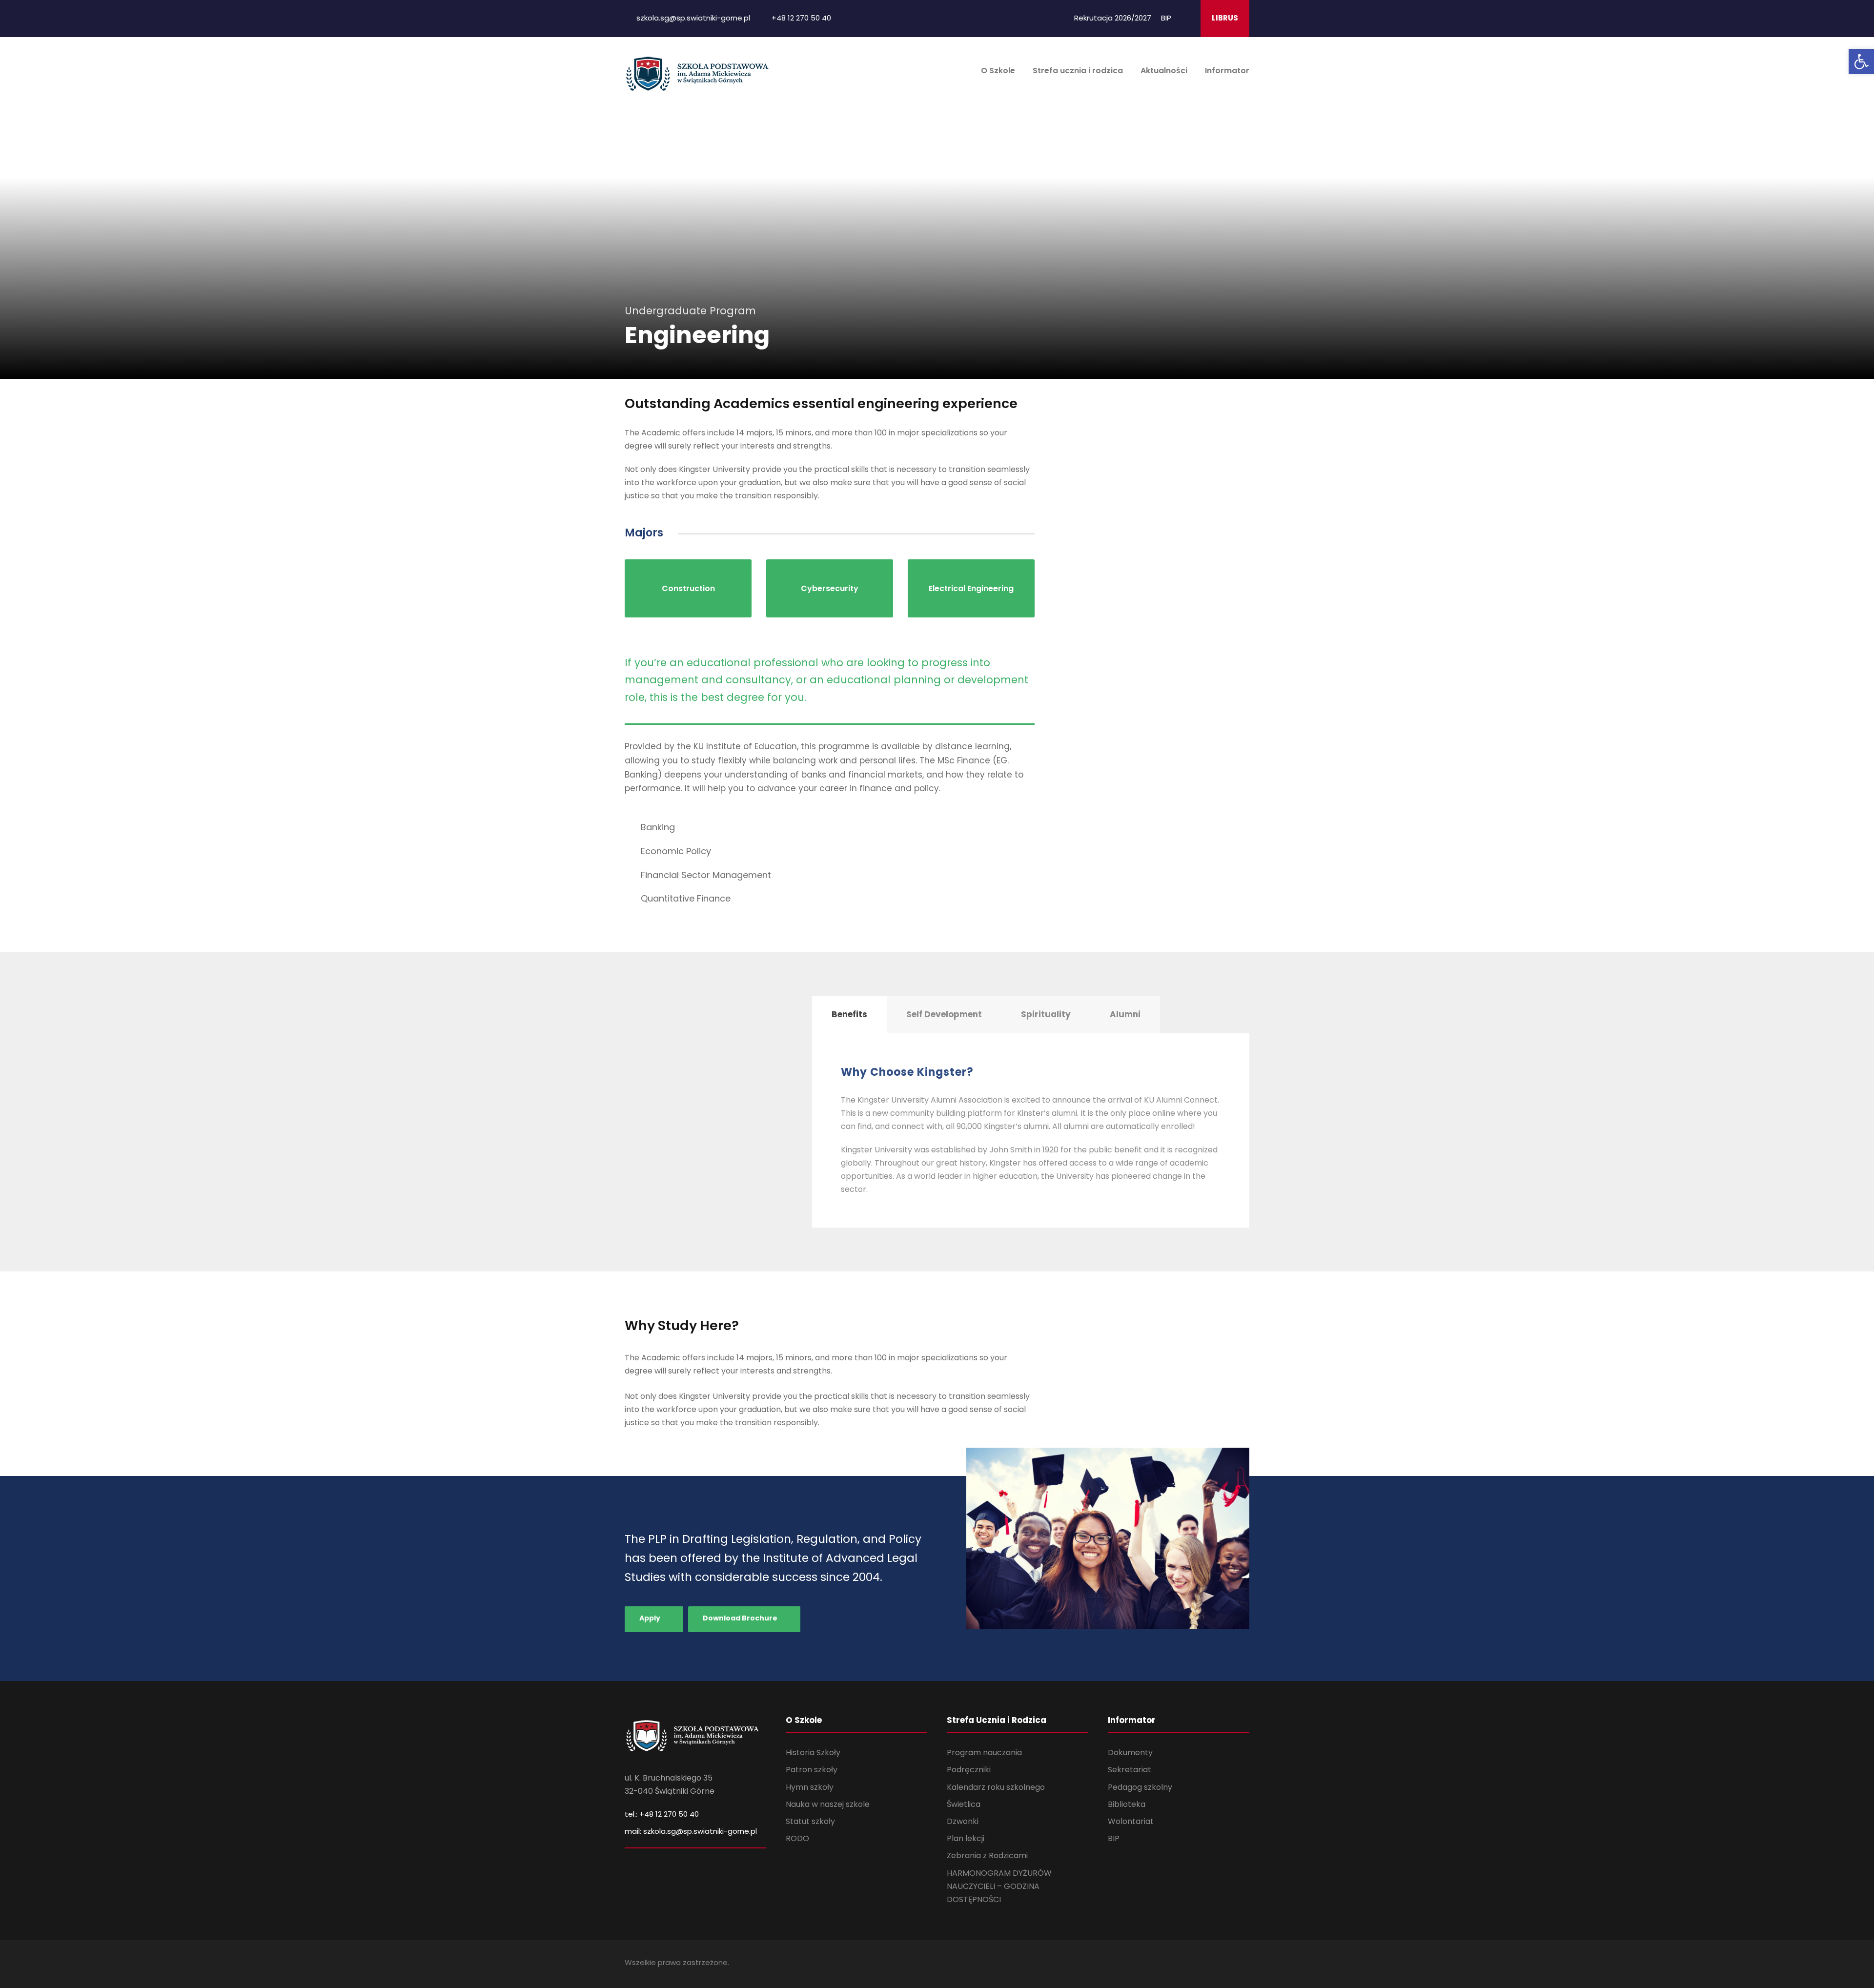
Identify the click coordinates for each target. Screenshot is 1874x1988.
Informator (1227, 71)
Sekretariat (1130, 1770)
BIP (1166, 18)
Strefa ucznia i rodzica (1078, 71)
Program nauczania (984, 1752)
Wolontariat (1131, 1821)
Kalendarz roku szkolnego (996, 1787)
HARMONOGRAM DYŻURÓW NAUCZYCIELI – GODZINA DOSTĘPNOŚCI (999, 1886)
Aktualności (1164, 71)
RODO (797, 1838)
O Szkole (998, 71)
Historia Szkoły (813, 1752)
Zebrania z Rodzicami (987, 1855)
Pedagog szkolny (1140, 1787)
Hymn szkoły (810, 1787)
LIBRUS (1225, 18)
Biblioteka (1127, 1804)
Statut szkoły (810, 1821)
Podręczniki (969, 1770)
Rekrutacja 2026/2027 (1113, 18)
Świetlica (964, 1804)
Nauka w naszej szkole (828, 1804)
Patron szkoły (812, 1770)
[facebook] (1186, 18)
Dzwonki (963, 1821)
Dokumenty (1130, 1752)
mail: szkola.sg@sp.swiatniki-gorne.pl (691, 1831)
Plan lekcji (966, 1838)
